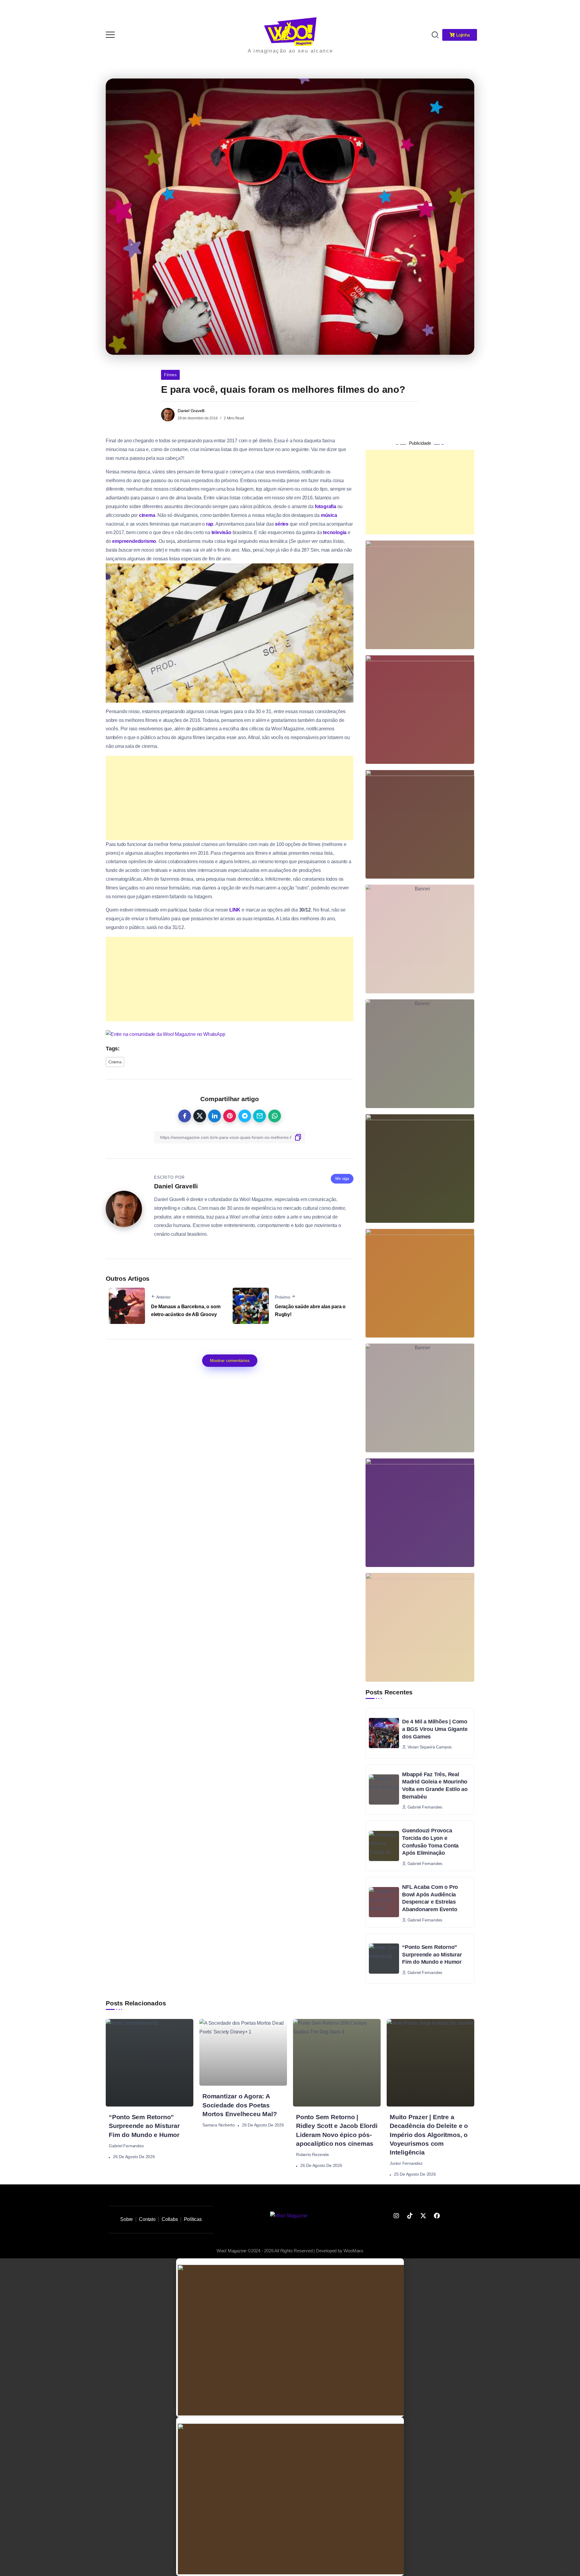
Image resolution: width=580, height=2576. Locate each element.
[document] (290, 2338)
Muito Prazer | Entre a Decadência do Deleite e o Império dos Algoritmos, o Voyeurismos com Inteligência (429, 2134)
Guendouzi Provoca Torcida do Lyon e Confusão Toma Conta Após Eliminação (430, 1842)
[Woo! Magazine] (290, 31)
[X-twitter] (423, 2216)
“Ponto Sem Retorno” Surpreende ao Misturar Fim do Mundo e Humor (432, 1954)
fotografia (325, 506)
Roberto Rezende (313, 2155)
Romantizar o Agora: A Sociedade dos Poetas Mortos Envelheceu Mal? (240, 2105)
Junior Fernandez (406, 2163)
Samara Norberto (219, 2125)
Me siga (342, 1179)
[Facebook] (437, 2216)
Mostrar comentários (230, 1360)
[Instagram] (396, 2216)
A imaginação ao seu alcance (290, 51)
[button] (567, 8)
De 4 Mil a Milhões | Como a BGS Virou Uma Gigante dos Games (435, 1729)
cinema (147, 515)
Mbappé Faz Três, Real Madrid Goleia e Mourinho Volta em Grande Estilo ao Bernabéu (435, 1786)
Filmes (170, 375)
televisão (221, 532)
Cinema (115, 1062)
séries (282, 524)
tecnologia (335, 532)
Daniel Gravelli (191, 411)
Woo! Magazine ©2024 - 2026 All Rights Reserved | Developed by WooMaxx (290, 2251)
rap (210, 524)
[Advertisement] (230, 798)
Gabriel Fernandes (126, 2146)
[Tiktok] (410, 2216)
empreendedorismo (134, 541)
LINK (235, 910)
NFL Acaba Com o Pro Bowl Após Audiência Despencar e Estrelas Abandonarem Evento (430, 1898)
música (329, 515)
